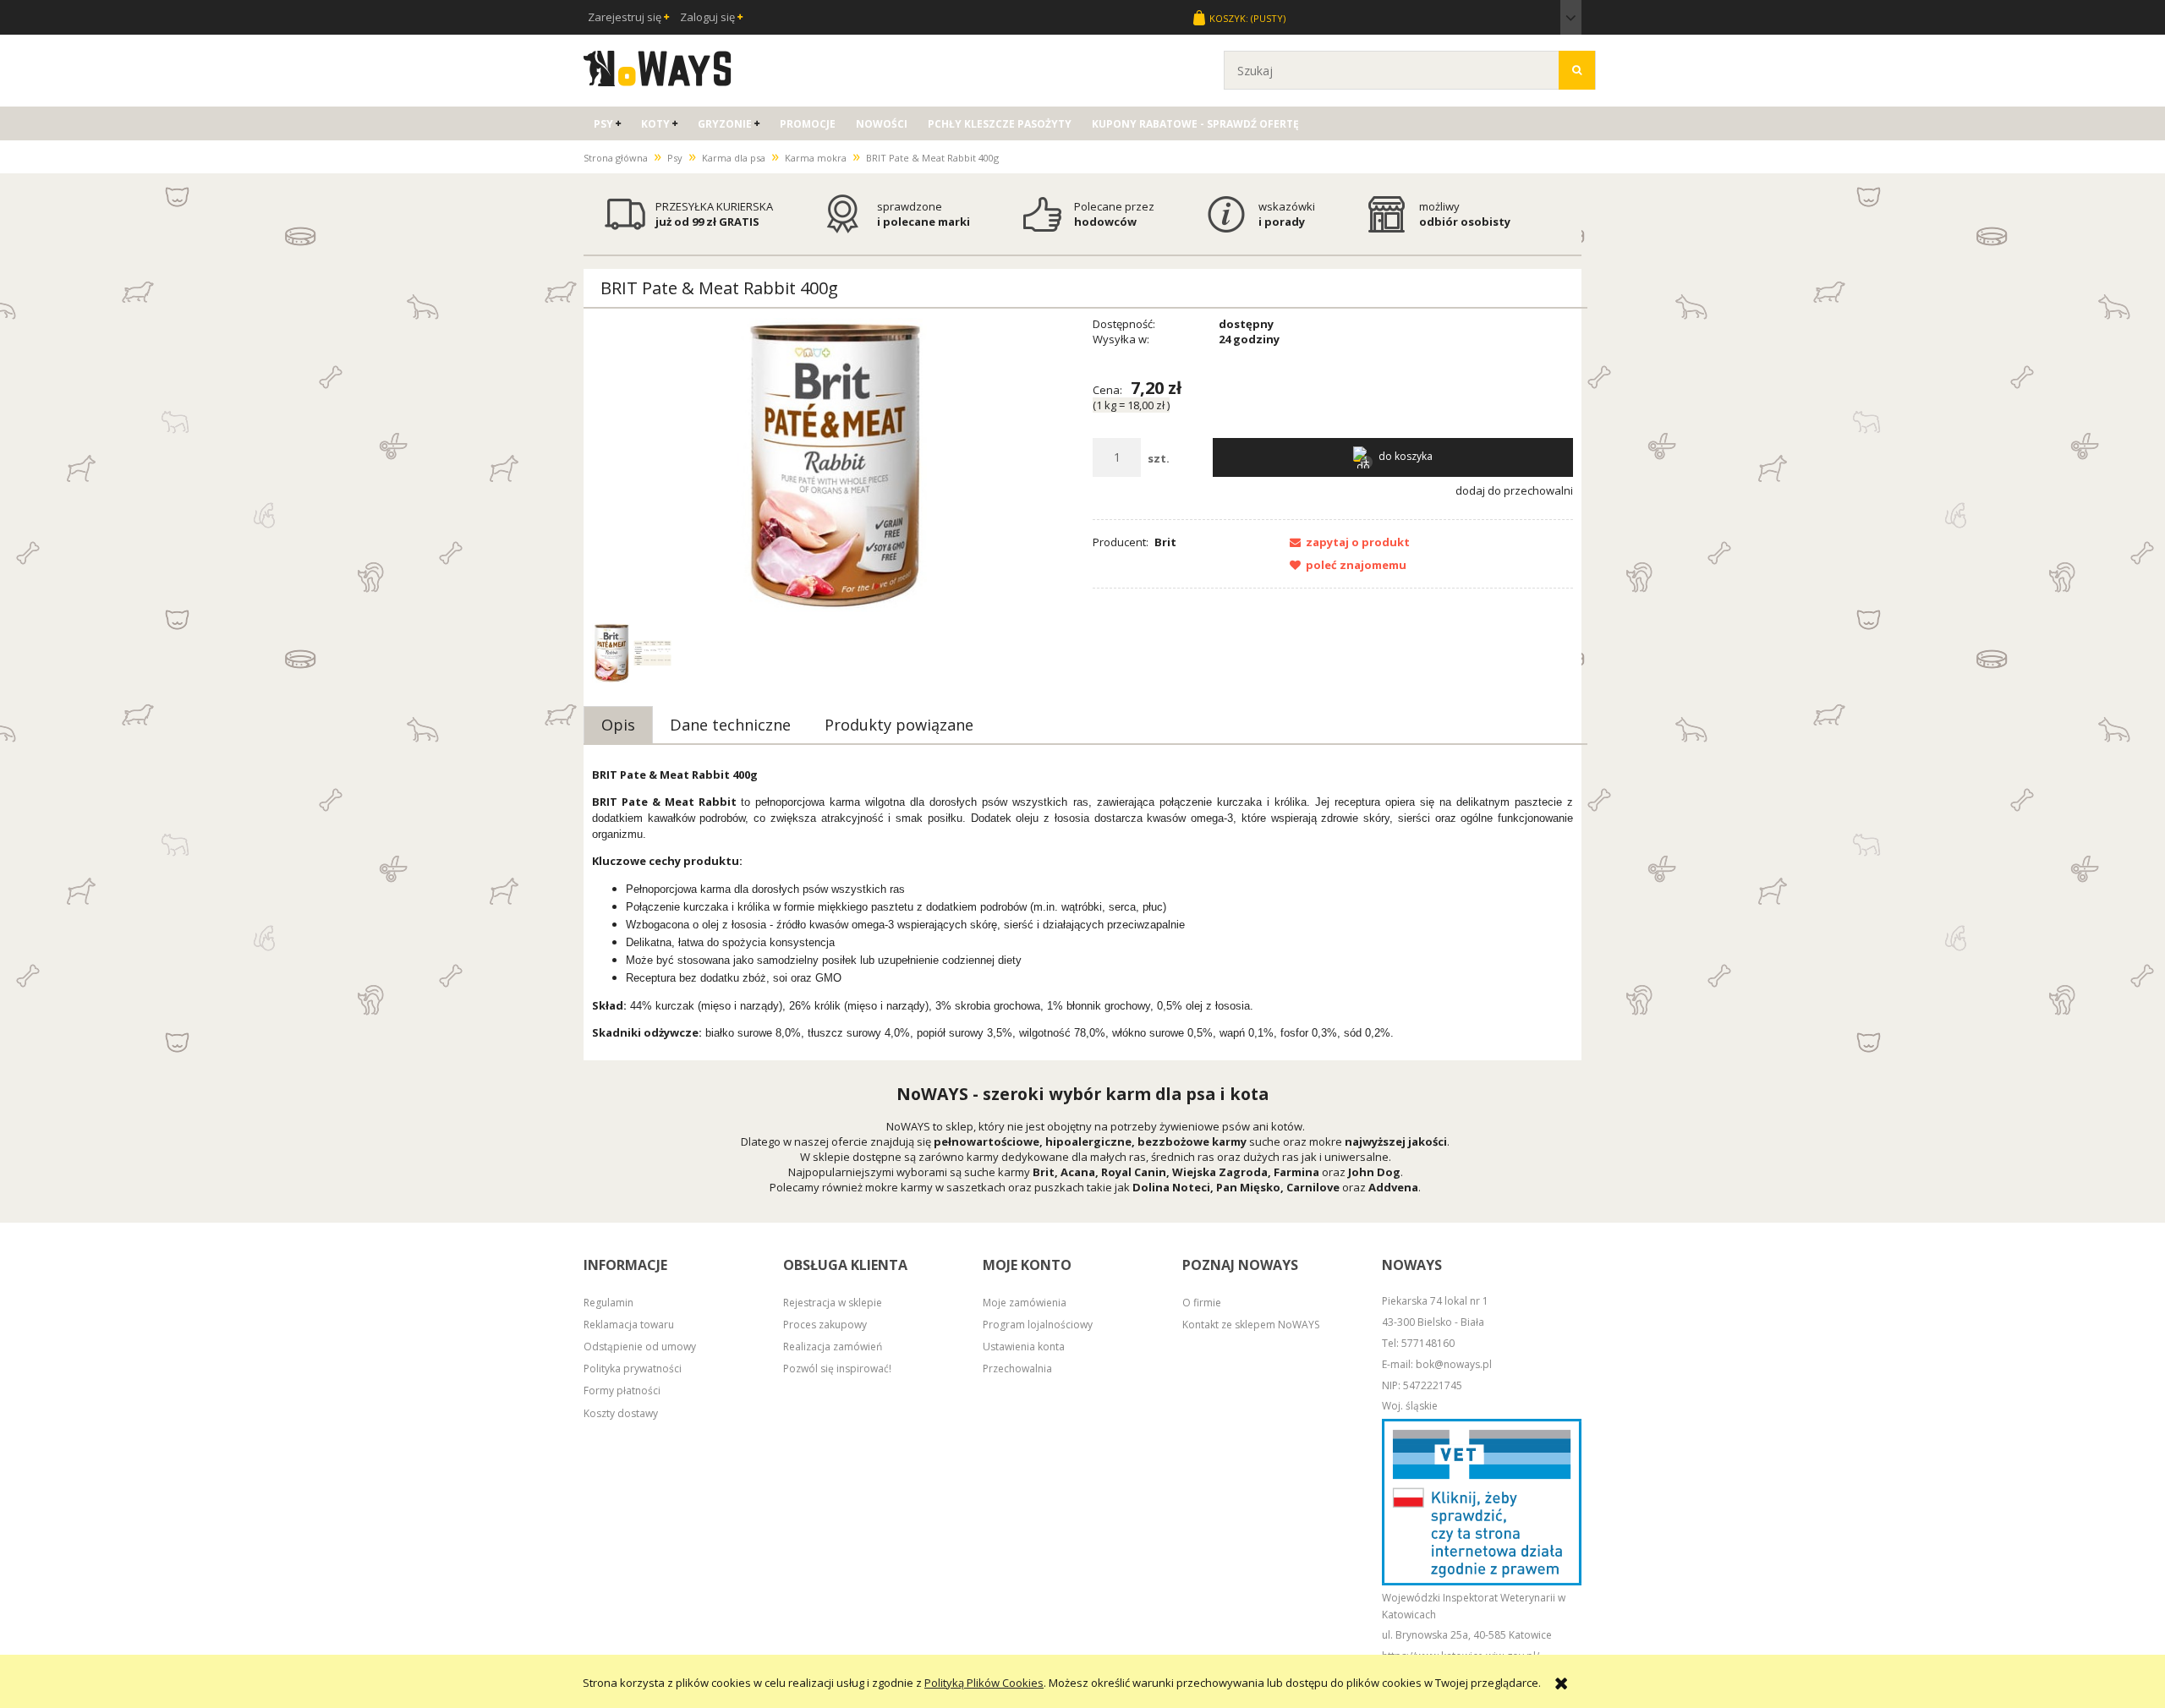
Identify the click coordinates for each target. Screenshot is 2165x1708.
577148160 (1428, 1343)
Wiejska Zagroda (1220, 1172)
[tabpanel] (1082, 904)
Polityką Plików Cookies (984, 1683)
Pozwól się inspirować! (837, 1369)
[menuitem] (607, 124)
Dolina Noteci (1171, 1187)
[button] (1345, 542)
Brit (1165, 542)
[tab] (618, 725)
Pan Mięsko (1248, 1187)
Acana (1078, 1172)
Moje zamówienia (1025, 1303)
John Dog (1374, 1172)
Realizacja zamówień (833, 1347)
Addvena (1393, 1187)
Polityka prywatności (633, 1369)
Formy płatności (622, 1390)
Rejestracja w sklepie (833, 1303)
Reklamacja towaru (629, 1325)
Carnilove (1313, 1187)
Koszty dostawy (621, 1413)
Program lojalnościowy (1038, 1325)
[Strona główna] (658, 66)
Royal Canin (1134, 1172)
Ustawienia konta (1024, 1347)
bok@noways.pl (1454, 1364)
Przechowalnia (1017, 1369)
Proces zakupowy (825, 1325)
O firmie (1202, 1303)
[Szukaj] (1577, 70)
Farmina (1296, 1172)
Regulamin (608, 1303)
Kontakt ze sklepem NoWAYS (1251, 1325)
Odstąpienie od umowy (640, 1347)
